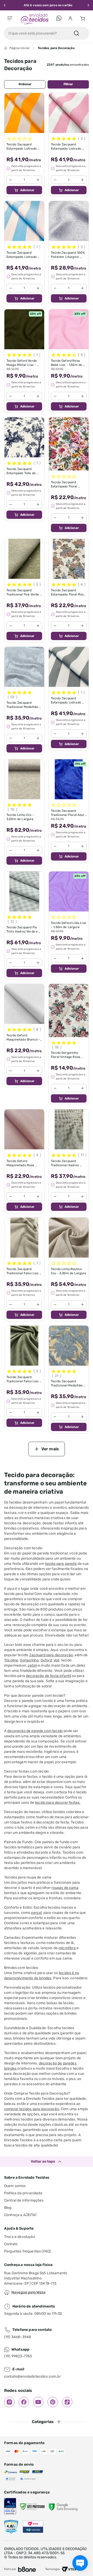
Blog (8, 2208)
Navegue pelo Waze (28, 2292)
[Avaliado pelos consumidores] (10, 2507)
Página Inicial (19, 48)
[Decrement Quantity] (11, 180)
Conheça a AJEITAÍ (20, 2215)
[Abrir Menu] (10, 19)
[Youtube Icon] (38, 2402)
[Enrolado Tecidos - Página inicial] (35, 19)
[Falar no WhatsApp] (59, 19)
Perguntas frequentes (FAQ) (28, 2251)
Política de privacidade (23, 2193)
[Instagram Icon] (9, 2402)
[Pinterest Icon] (53, 2402)
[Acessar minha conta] (70, 19)
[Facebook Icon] (24, 2402)
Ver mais (50, 1449)
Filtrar (68, 84)
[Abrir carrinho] (83, 19)
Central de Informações (24, 2200)
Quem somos (15, 2186)
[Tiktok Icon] (67, 2402)
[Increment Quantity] (38, 180)
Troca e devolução (20, 2237)
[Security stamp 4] (11, 2527)
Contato (11, 2244)
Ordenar (25, 84)
